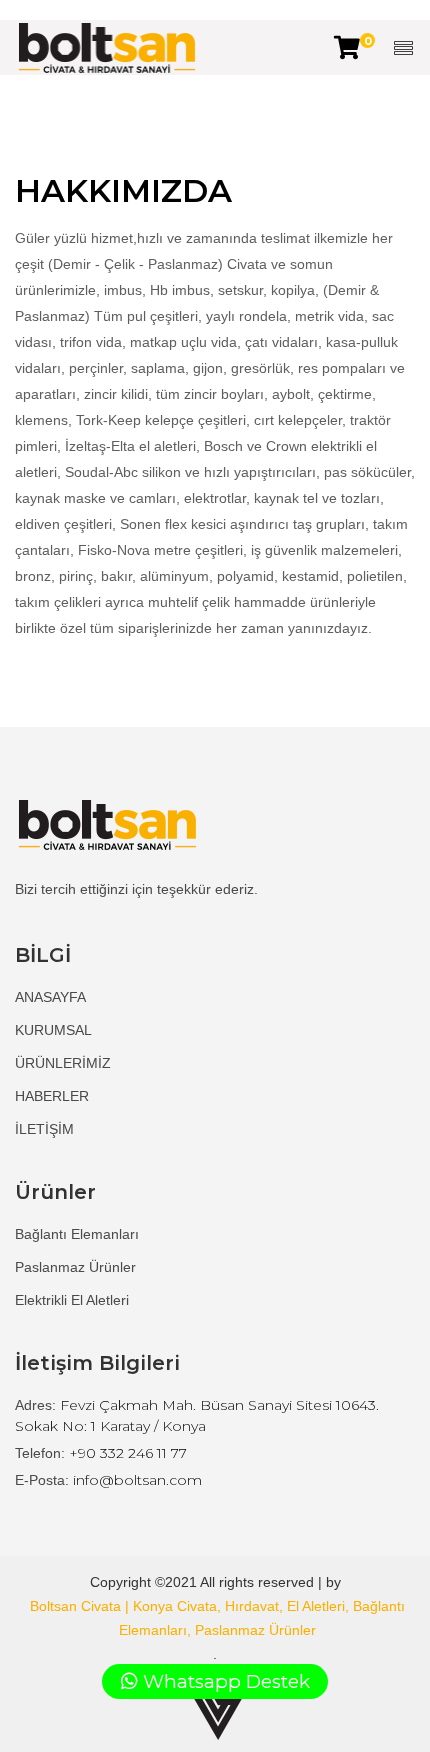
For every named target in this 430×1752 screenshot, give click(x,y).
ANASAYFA (50, 997)
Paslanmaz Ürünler (75, 1267)
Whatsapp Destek (224, 1681)
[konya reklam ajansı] (218, 1715)
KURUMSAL (53, 1030)
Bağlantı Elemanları (77, 1234)
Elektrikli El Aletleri (72, 1300)
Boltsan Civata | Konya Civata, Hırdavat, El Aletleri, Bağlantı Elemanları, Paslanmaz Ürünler (217, 1618)
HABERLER (52, 1096)
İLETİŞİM (44, 1129)
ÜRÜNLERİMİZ (63, 1063)
